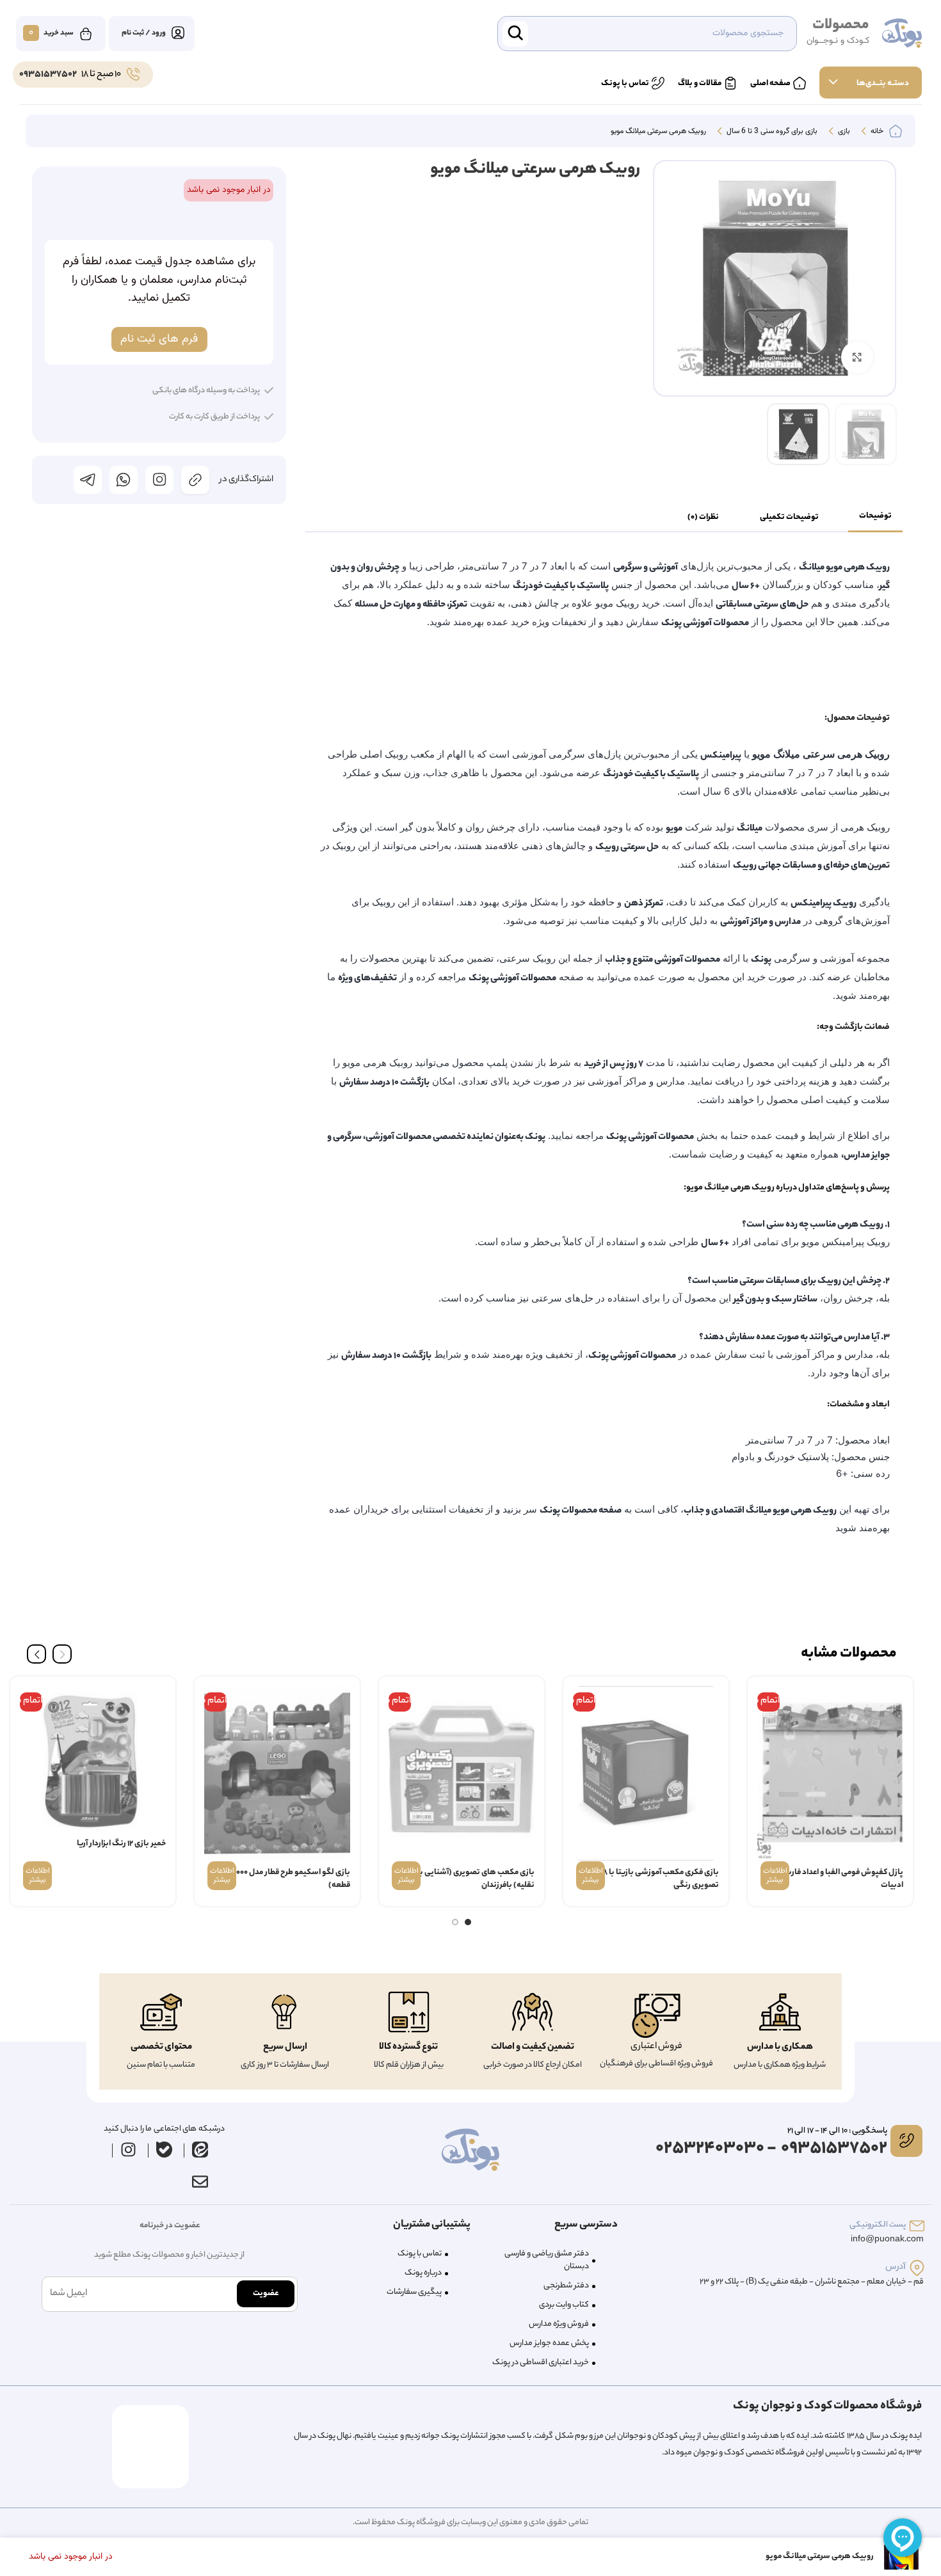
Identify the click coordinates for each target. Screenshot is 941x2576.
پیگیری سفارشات (414, 2292)
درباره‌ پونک (423, 2273)
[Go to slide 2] (455, 1922)
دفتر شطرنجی (566, 2286)
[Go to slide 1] (468, 1922)
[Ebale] (165, 2150)
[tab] (875, 517)
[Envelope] (200, 2182)
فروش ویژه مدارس (559, 2324)
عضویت (266, 2294)
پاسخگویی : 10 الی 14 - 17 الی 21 (837, 2131)
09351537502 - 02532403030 (771, 2149)
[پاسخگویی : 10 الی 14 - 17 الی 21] (906, 2141)
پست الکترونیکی (878, 2225)
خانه (876, 132)
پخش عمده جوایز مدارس (549, 2343)
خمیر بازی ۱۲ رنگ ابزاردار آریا (121, 1844)
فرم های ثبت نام (159, 339)
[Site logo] (902, 34)
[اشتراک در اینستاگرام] (159, 480)
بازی (843, 132)
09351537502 (48, 75)
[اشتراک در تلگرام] (88, 480)
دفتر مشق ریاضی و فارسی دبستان (547, 2260)
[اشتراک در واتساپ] (124, 480)
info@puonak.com (887, 2240)
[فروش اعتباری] (656, 2016)
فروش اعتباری (656, 2047)
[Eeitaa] (200, 2150)
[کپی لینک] (195, 480)
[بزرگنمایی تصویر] (857, 357)
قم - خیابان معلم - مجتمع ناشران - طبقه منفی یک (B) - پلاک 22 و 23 (812, 2282)
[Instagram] (129, 2150)
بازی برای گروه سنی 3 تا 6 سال (771, 132)
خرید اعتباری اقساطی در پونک (541, 2363)
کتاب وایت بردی (564, 2305)
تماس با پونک (420, 2254)
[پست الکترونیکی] (917, 2226)
